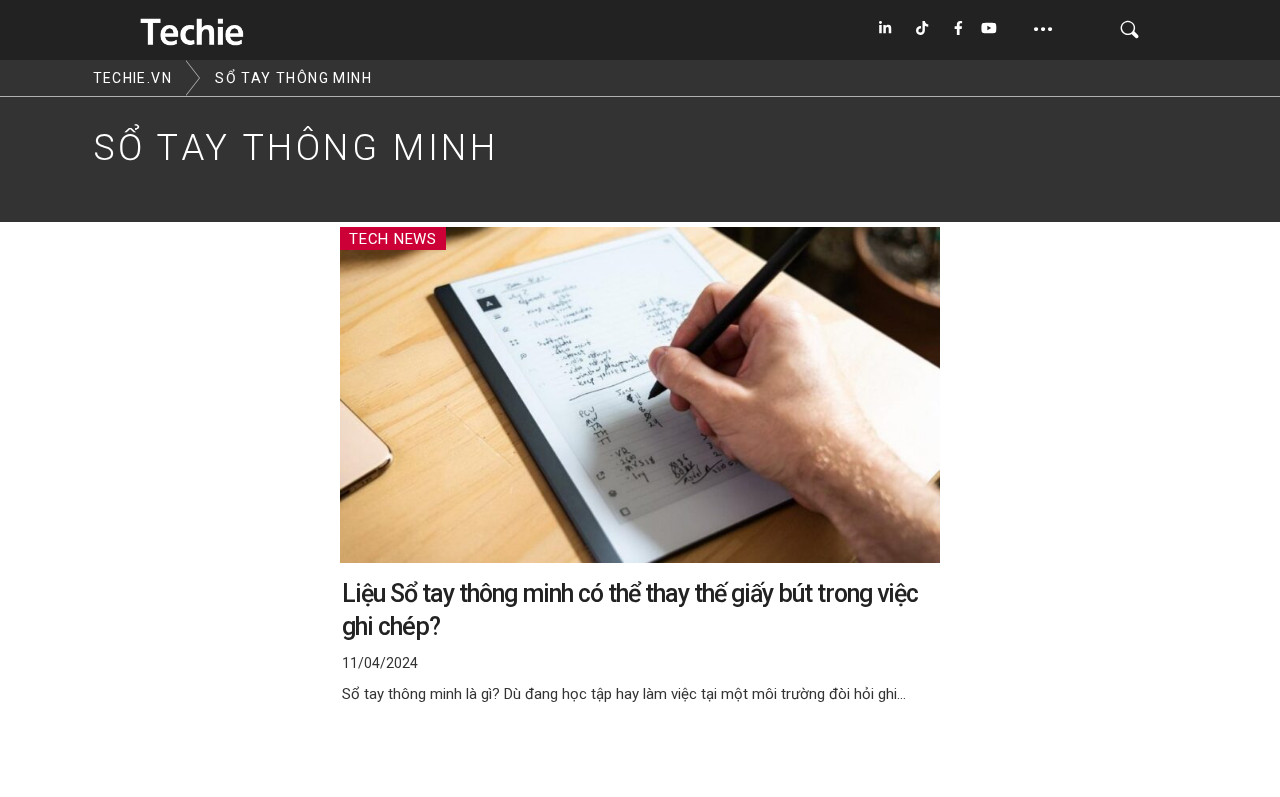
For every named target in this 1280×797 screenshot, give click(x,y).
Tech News (393, 239)
